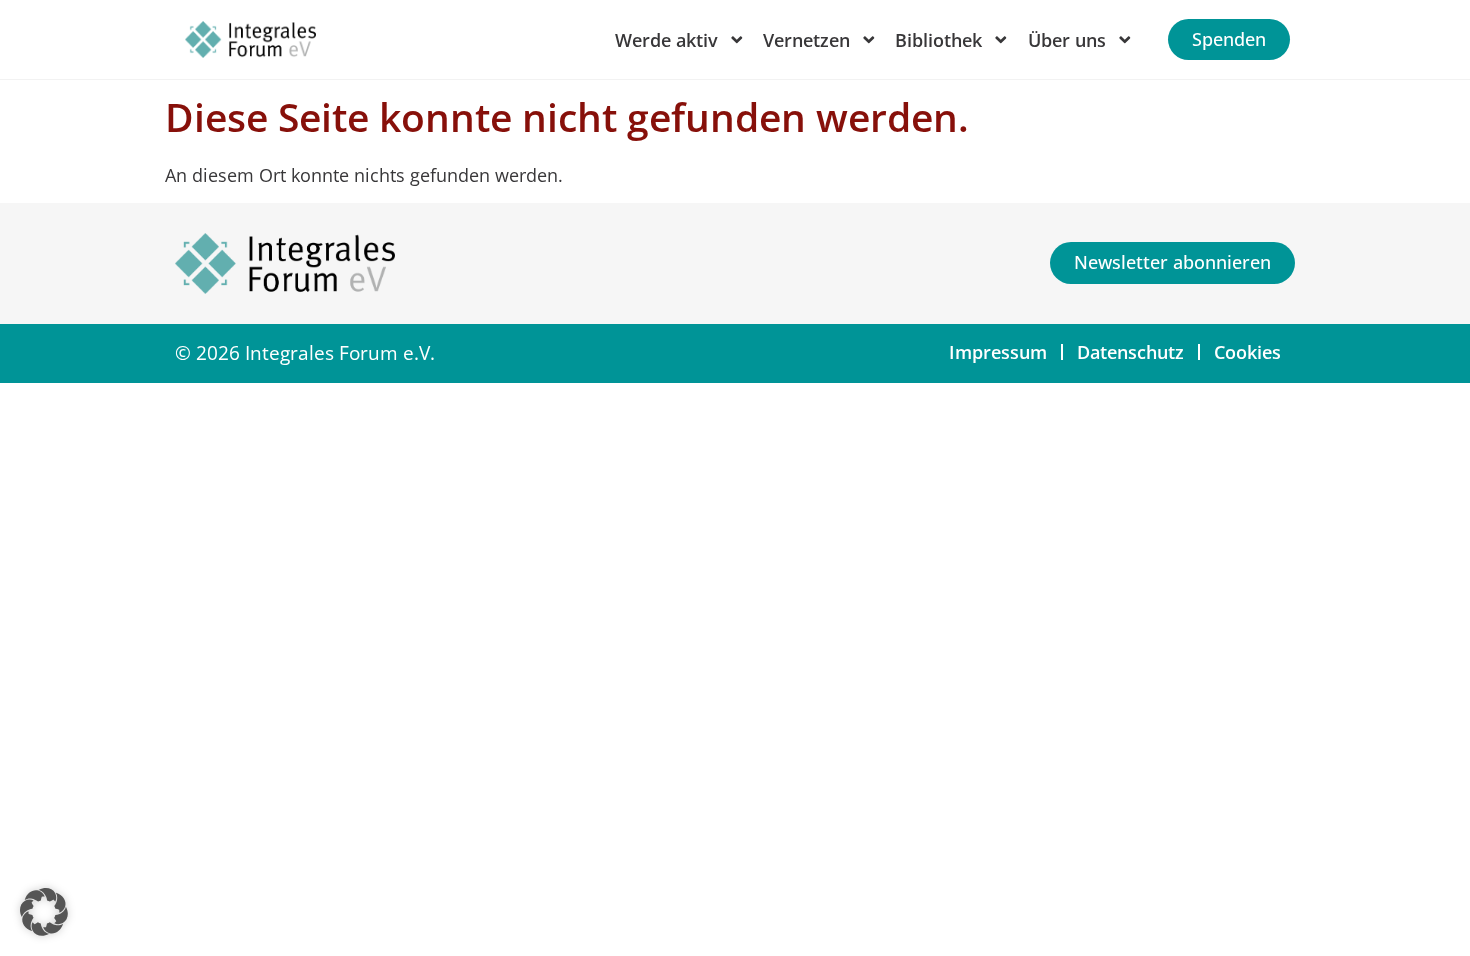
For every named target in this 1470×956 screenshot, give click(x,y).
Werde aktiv (666, 40)
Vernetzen (806, 40)
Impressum (998, 352)
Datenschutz (1130, 352)
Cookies (1247, 352)
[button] (44, 912)
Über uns (1067, 40)
